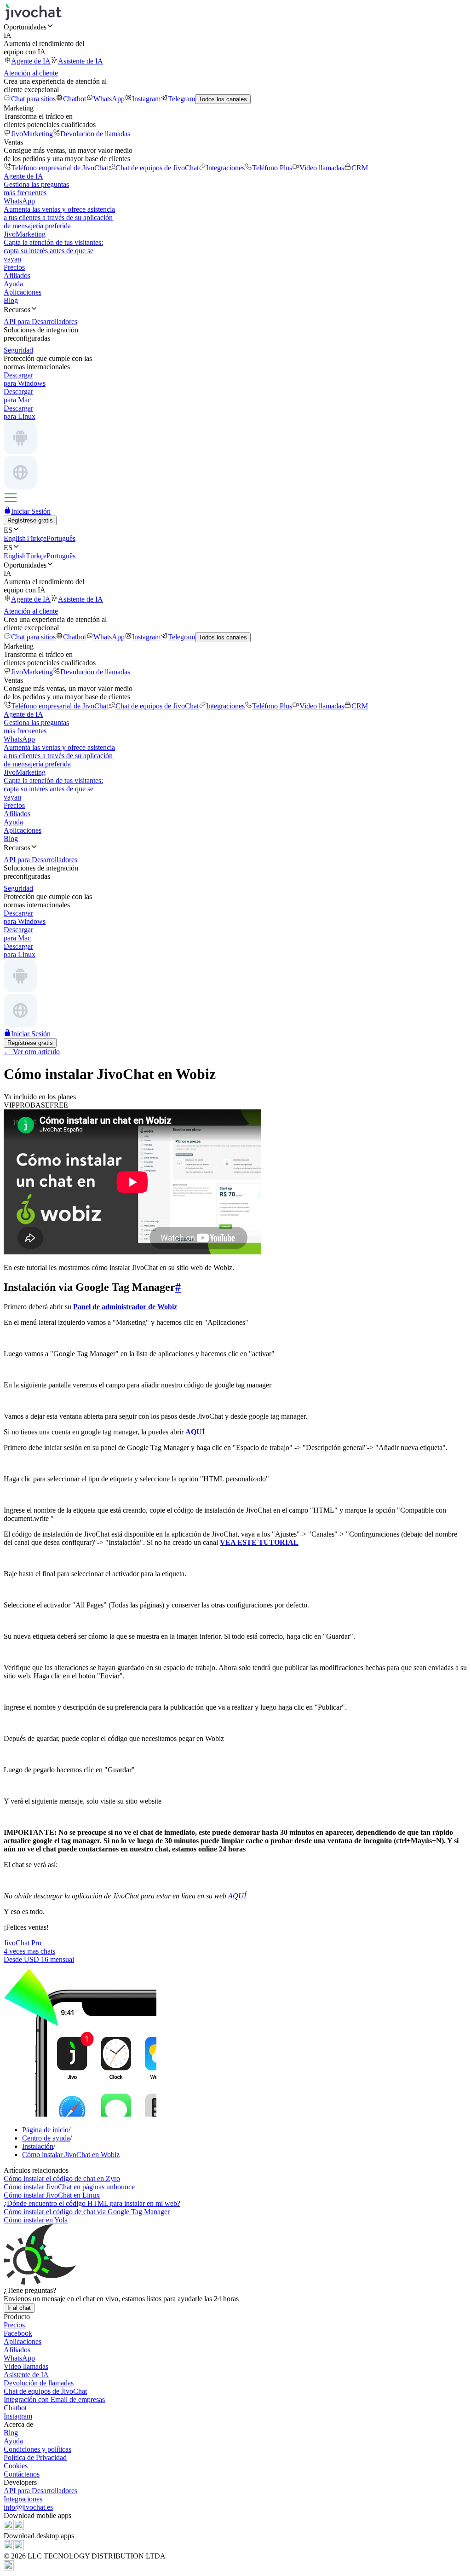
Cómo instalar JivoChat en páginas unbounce (69, 2187)
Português (61, 538)
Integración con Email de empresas (54, 2399)
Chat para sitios (33, 99)
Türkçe (36, 538)
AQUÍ (237, 1896)
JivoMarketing (32, 134)
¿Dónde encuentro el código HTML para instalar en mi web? (92, 2203)
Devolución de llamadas (95, 134)
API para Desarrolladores (40, 2491)
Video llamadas (322, 168)
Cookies (16, 2466)
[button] (235, 27)
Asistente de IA (80, 61)
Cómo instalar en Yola (36, 2220)
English (15, 538)
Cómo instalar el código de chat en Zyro (62, 2179)
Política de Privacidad (35, 2457)
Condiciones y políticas (37, 2449)
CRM (360, 168)
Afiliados (17, 276)
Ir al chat (19, 2308)
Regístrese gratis (30, 520)
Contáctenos (22, 2474)
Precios (14, 267)
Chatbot (75, 99)
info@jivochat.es (28, 2507)
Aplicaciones (23, 292)
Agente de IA (31, 61)
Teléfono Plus (272, 168)
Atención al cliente (31, 73)
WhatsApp (109, 99)
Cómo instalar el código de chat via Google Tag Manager (87, 2212)
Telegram (181, 99)
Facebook (18, 2333)
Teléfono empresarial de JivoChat (60, 168)
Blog (11, 300)
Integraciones (225, 168)
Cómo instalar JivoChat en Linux (52, 2195)
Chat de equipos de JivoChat (157, 168)
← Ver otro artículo (32, 1052)
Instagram (146, 99)
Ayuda (13, 284)
